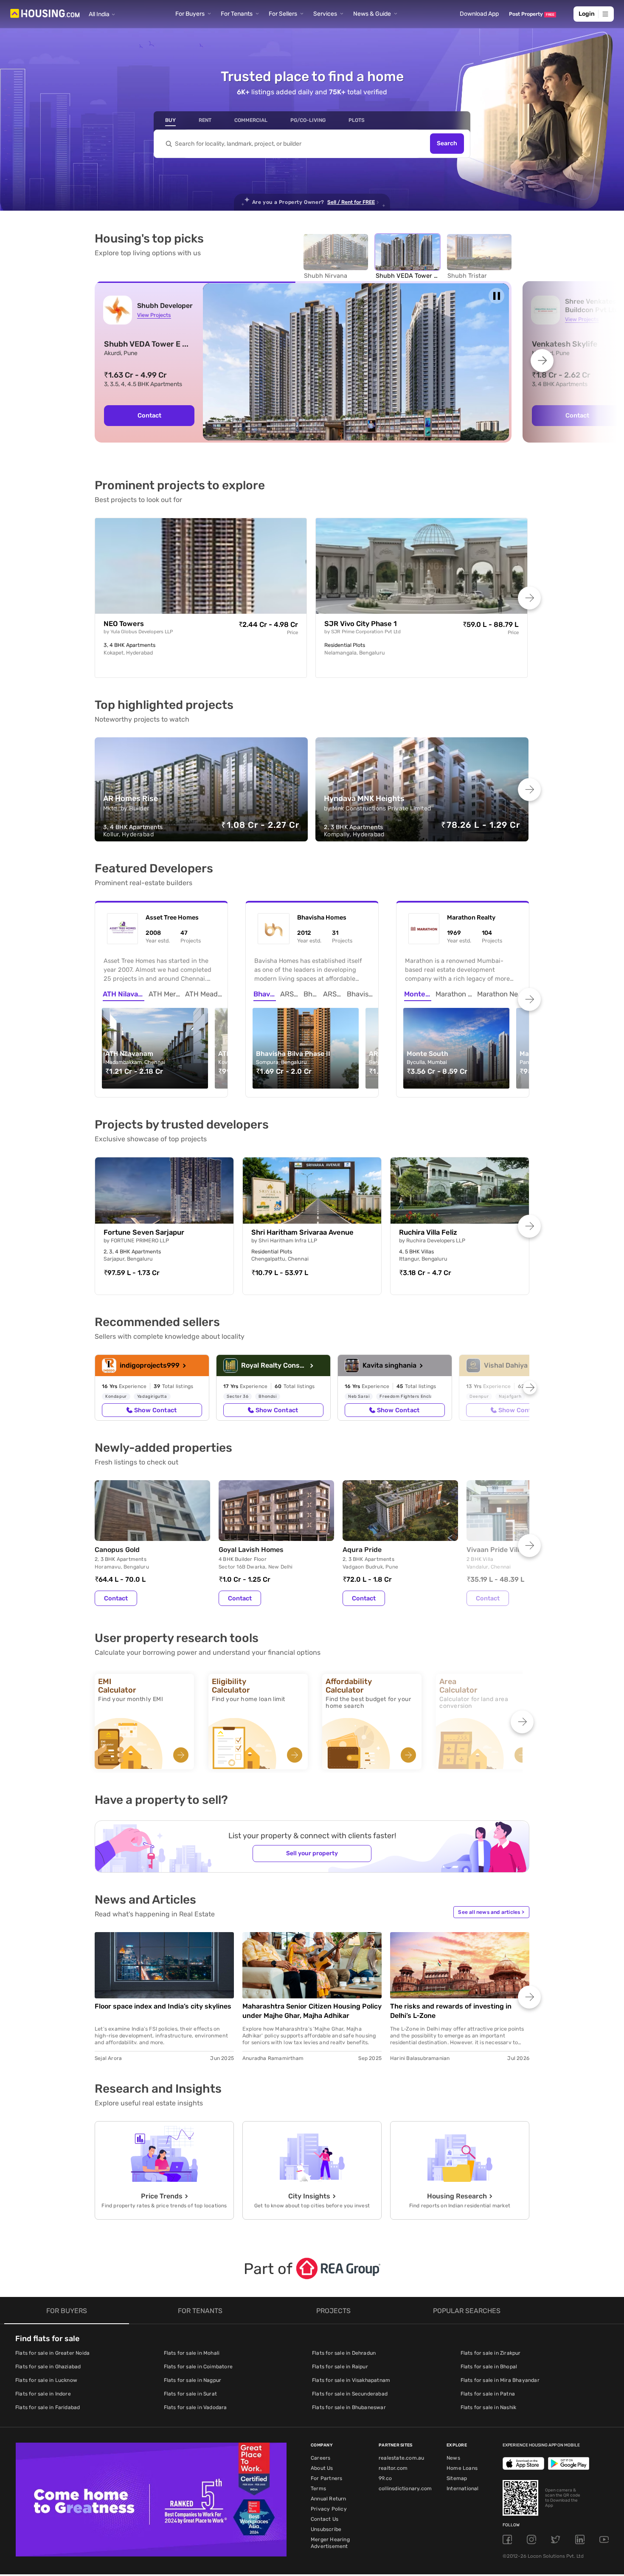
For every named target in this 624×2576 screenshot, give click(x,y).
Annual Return (329, 2499)
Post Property (532, 14)
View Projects (154, 315)
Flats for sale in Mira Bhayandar (500, 2380)
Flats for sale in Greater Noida (52, 2353)
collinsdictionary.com (405, 2489)
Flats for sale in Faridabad (48, 2407)
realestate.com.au (401, 2458)
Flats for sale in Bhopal (489, 2367)
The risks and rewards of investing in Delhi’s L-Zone (451, 2011)
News (453, 2458)
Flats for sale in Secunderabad (350, 2394)
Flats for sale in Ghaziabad (48, 2367)
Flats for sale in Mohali (192, 2353)
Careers (320, 2458)
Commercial (251, 120)
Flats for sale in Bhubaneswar (349, 2407)
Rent (205, 120)
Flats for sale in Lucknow (46, 2380)
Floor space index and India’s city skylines (163, 2006)
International (463, 2489)
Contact (149, 415)
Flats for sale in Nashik (489, 2407)
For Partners (326, 2478)
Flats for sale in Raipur (340, 2367)
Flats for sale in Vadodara (195, 2407)
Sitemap (457, 2478)
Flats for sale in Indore (43, 2394)
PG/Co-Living (308, 120)
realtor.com (393, 2468)
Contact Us (325, 2519)
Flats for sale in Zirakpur (491, 2353)
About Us (322, 2468)
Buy (170, 120)
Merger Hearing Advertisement (330, 2543)
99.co (385, 2478)
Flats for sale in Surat (191, 2394)
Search (447, 144)
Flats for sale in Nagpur (193, 2380)
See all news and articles (491, 1912)
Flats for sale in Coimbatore (198, 2367)
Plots (357, 120)
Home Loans (462, 2468)
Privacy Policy (329, 2509)
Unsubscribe (326, 2529)
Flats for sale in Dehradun (344, 2353)
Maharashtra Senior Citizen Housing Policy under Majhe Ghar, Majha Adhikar (312, 2011)
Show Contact (155, 1410)
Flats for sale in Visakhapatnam (351, 2380)
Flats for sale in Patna (488, 2394)
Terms (318, 2489)
